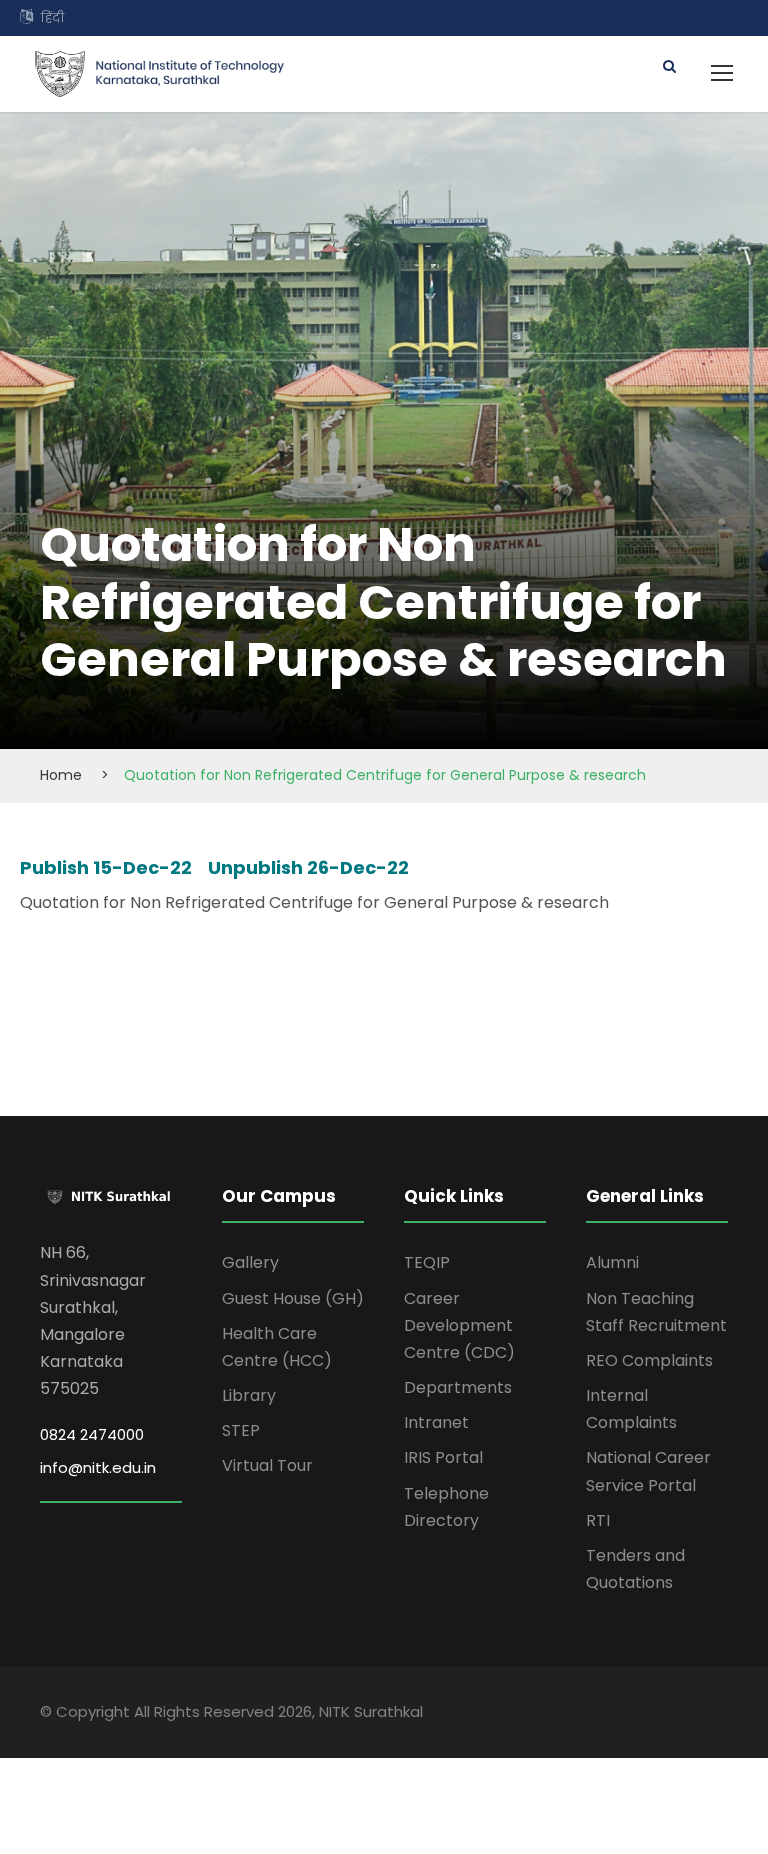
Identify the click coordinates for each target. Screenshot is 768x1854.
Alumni (612, 1262)
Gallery (250, 1262)
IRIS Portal (443, 1457)
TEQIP (427, 1262)
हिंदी (52, 17)
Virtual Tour (267, 1465)
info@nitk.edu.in (98, 1467)
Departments (458, 1387)
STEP (241, 1430)
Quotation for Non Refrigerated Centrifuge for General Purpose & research (314, 902)
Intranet (436, 1422)
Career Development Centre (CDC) (459, 1325)
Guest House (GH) (293, 1298)
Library (249, 1395)
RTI (598, 1520)
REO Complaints (649, 1360)
